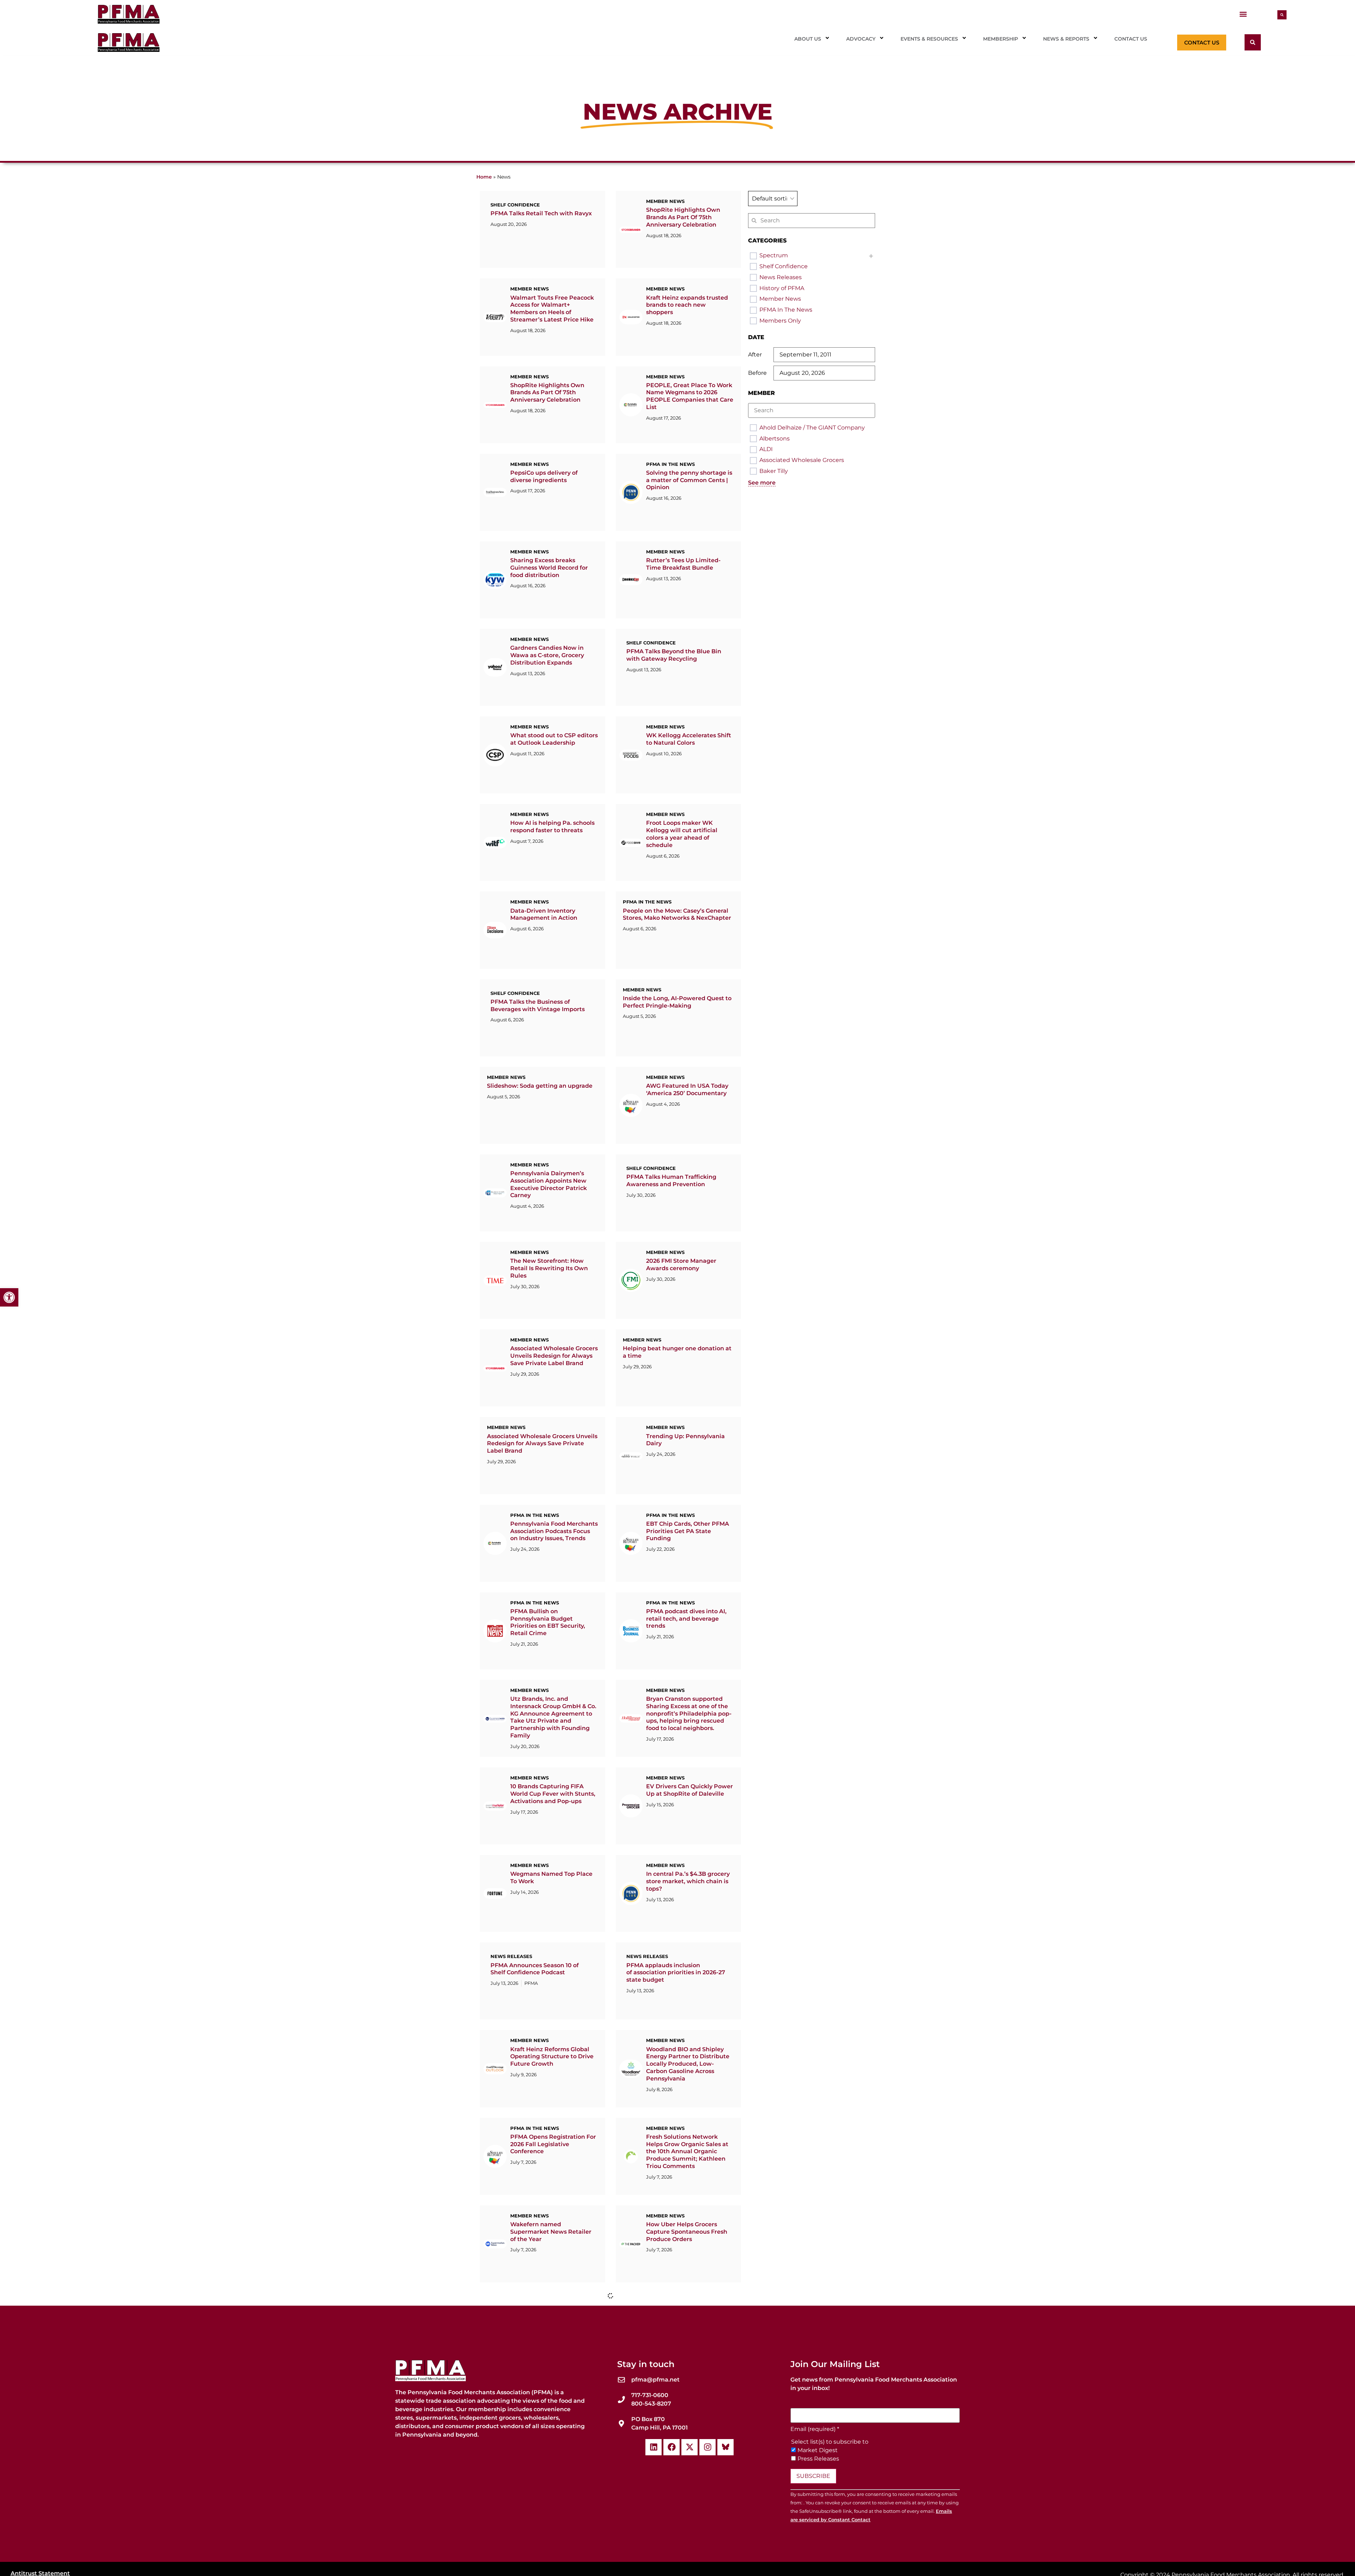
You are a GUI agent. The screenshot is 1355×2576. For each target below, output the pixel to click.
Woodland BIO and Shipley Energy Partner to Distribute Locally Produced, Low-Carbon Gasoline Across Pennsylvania (688, 2064)
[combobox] (773, 199)
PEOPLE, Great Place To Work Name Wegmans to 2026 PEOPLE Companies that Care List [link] (690, 396)
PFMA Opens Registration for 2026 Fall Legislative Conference (676, 2319)
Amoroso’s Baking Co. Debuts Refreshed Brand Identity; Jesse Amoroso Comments (553, 2494)
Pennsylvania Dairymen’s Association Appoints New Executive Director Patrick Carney (549, 1184)
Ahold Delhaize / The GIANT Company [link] (812, 428)
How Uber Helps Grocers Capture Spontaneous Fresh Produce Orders (687, 2232)
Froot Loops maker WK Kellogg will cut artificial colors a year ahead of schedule (682, 834)
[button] (1243, 14)
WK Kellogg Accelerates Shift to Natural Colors (689, 739)
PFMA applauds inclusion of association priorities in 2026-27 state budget (676, 1973)
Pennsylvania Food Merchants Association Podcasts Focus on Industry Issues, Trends (554, 1531)
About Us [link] (808, 39)
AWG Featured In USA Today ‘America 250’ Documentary (687, 1089)
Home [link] (484, 177)
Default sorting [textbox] (773, 199)
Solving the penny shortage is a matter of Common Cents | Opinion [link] (689, 480)
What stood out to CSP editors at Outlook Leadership (554, 739)
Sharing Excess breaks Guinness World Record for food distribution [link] (549, 568)
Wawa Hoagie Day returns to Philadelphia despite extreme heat (689, 2407)
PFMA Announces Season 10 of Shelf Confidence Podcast (535, 1969)
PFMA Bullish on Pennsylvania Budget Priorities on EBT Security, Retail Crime (548, 1622)
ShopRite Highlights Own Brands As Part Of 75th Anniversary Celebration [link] (683, 217)
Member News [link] (780, 299)
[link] (9, 1297)
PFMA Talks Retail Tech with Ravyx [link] (541, 213)
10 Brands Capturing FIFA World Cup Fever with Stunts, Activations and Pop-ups (553, 1794)
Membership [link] (1001, 39)
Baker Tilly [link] (774, 471)
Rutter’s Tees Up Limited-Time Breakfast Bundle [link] (683, 564)
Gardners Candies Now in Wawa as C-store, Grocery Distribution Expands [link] (547, 655)
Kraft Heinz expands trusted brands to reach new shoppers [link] (687, 305)
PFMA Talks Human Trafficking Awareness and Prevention (671, 1181)
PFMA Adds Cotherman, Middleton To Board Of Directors (681, 2494)
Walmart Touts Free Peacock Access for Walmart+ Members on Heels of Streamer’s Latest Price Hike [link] (552, 309)
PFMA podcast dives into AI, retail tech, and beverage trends (686, 1619)
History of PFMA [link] (782, 288)
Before (757, 373)
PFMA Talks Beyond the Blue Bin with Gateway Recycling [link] (674, 655)
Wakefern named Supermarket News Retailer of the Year (551, 2232)
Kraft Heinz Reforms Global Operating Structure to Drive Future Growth (552, 2057)
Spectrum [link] (774, 255)
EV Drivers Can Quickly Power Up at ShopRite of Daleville (689, 1790)
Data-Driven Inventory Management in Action (544, 914)
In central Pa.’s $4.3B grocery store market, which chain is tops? (688, 1881)
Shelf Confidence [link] (784, 266)
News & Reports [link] (1066, 39)
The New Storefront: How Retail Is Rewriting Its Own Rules (549, 1268)
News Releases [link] (781, 277)
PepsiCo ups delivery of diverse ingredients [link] (544, 476)
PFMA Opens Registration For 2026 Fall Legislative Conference (553, 2144)
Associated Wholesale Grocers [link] (802, 460)
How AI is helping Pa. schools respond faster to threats (552, 827)
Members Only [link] (780, 321)
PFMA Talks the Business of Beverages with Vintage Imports (538, 1005)
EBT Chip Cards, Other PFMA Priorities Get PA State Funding (688, 1531)
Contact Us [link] (1131, 39)
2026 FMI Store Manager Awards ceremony (681, 1265)
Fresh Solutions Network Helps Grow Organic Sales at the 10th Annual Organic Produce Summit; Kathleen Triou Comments (687, 2151)
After (755, 355)
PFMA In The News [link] (786, 310)
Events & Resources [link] (929, 39)
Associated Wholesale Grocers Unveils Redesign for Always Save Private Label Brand (554, 1356)
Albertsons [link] (775, 439)
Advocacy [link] (861, 39)
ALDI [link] (766, 449)
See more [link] (762, 483)
